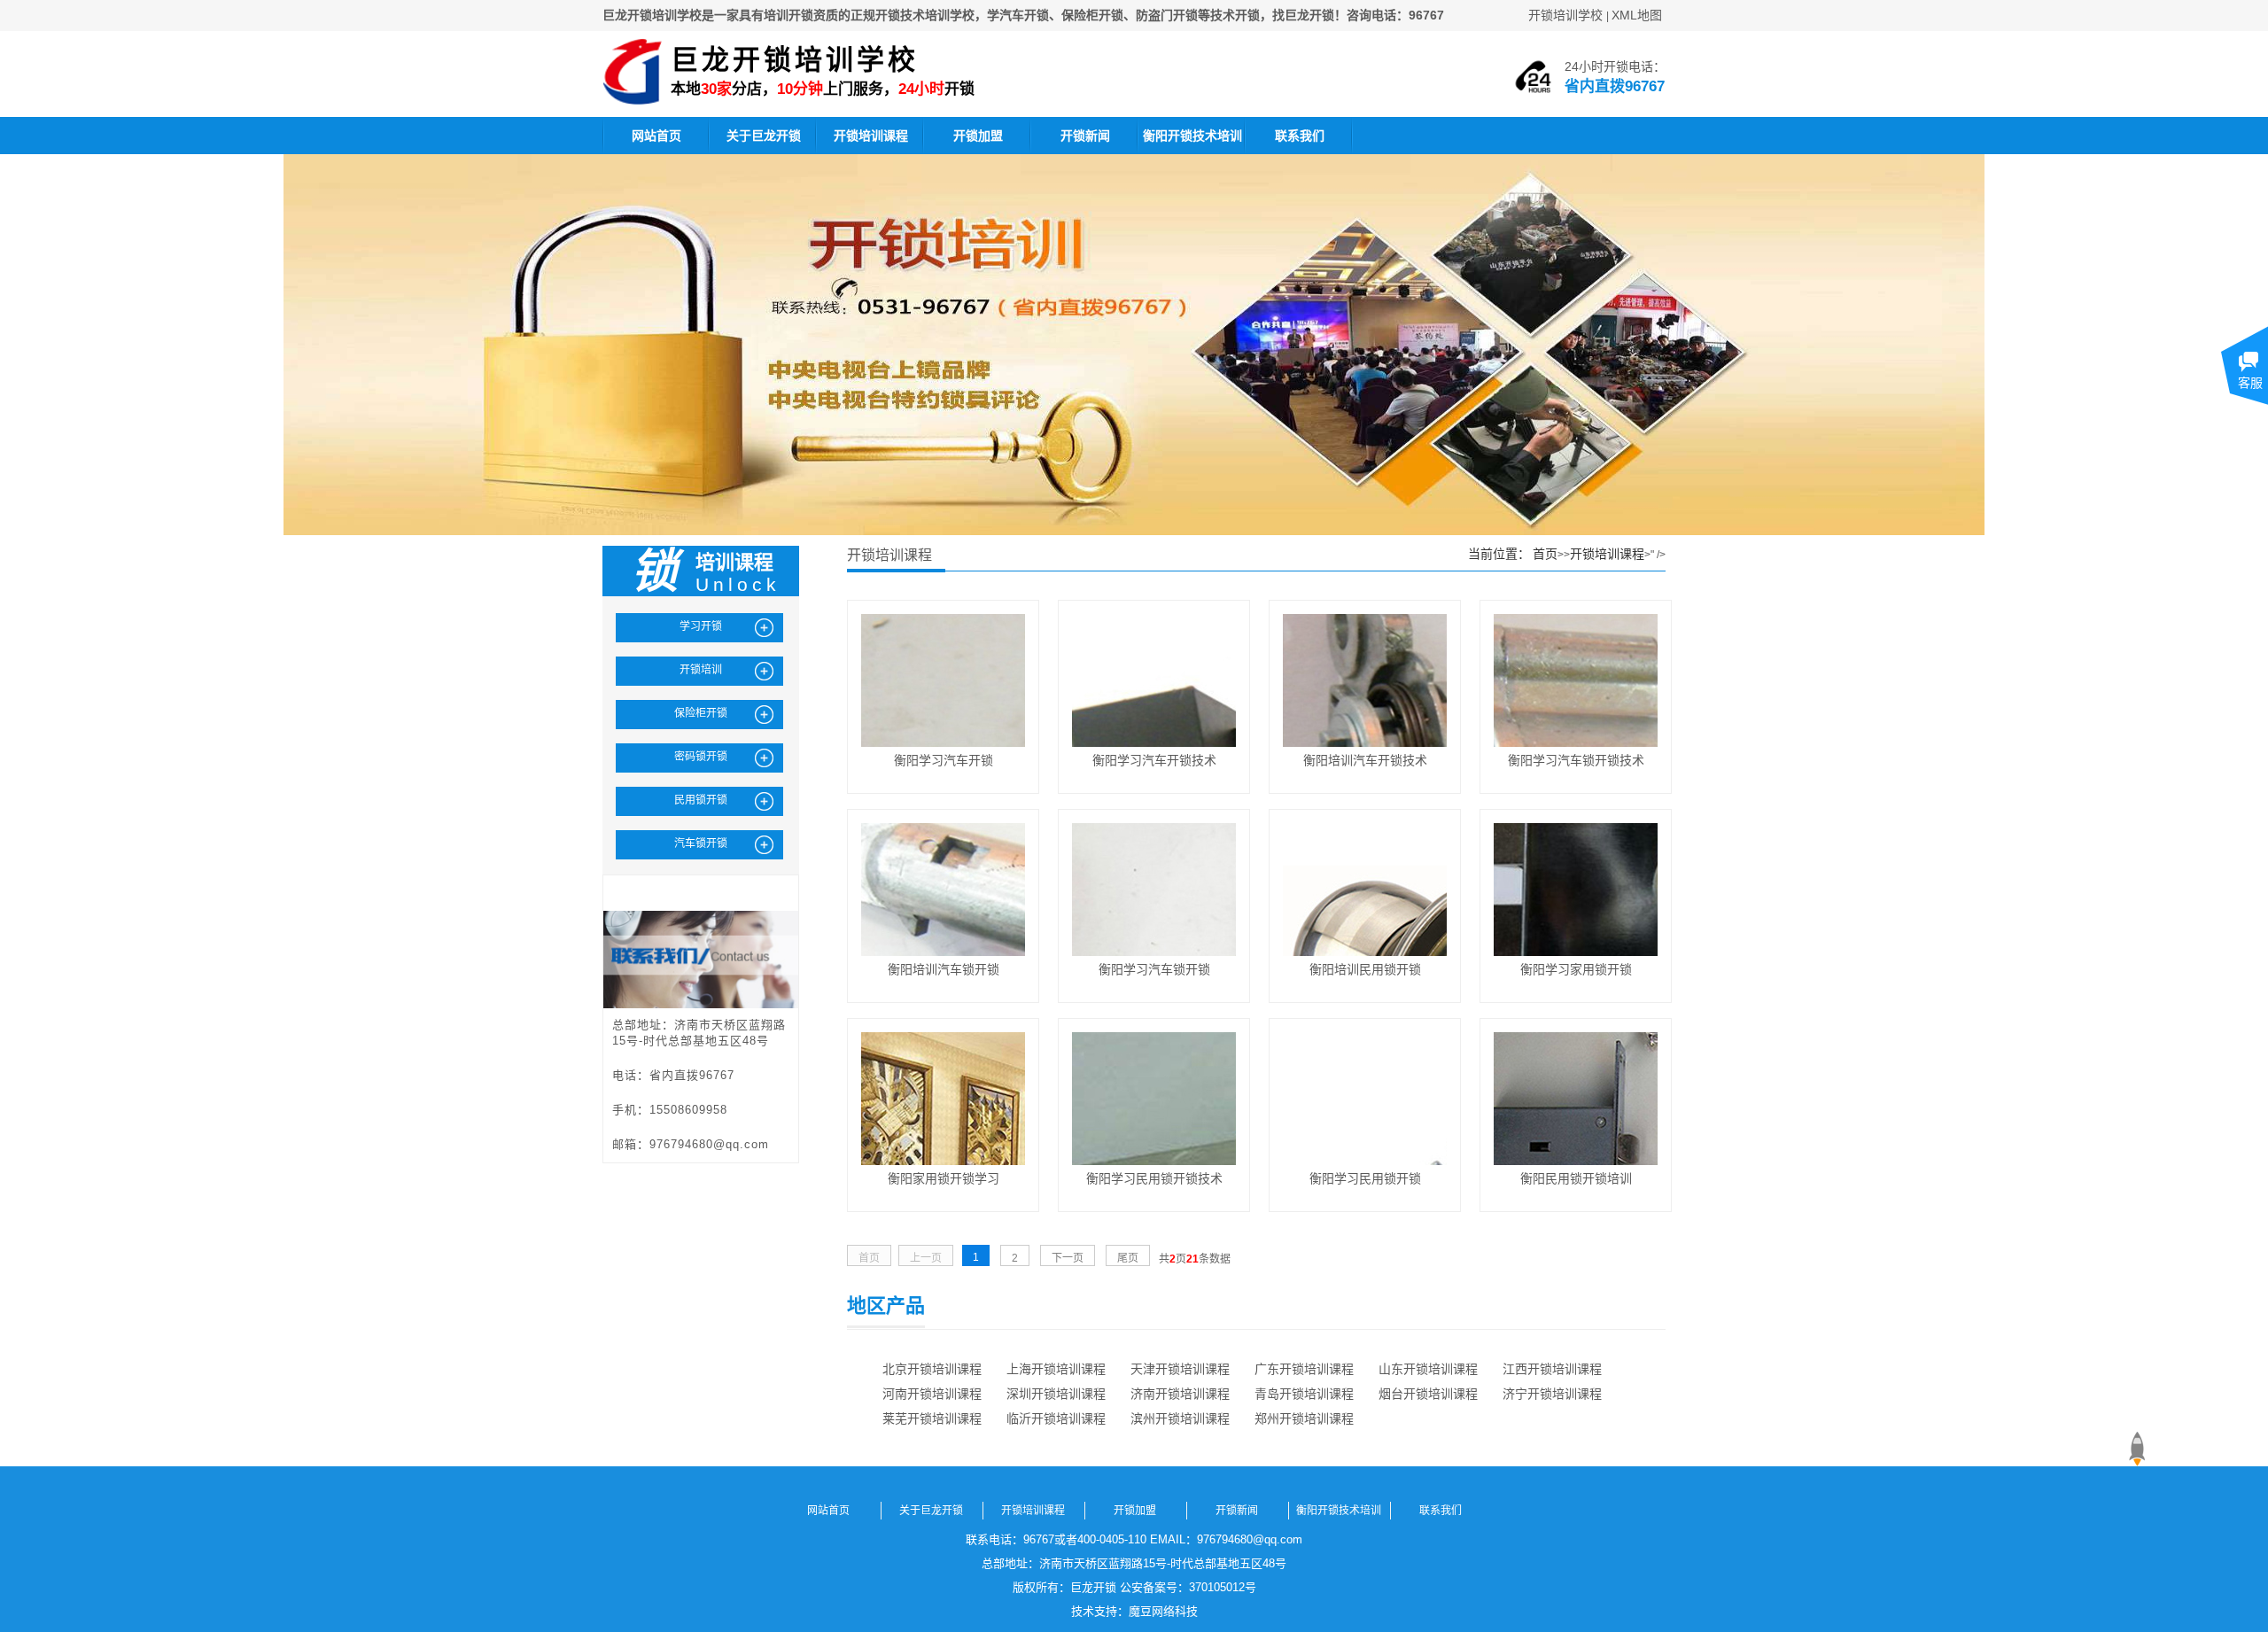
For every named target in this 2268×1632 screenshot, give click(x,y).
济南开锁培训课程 (1180, 1394)
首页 (1545, 554)
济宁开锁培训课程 (1552, 1394)
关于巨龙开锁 (764, 136)
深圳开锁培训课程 (1056, 1394)
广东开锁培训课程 (1304, 1369)
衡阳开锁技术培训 (1192, 136)
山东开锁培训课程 (1428, 1369)
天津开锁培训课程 (1180, 1369)
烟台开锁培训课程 (1428, 1394)
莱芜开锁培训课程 (932, 1418)
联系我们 (1300, 136)
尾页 (1128, 1258)
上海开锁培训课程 (1056, 1369)
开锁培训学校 (1565, 15)
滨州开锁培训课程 (1180, 1418)
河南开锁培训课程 (932, 1394)
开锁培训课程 (871, 136)
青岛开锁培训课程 (1304, 1394)
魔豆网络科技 (1163, 1611)
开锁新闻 (1085, 136)
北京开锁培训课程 (932, 1369)
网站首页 (656, 136)
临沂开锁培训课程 (1056, 1418)
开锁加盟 (978, 136)
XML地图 (1637, 15)
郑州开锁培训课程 (1304, 1418)
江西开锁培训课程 (1552, 1369)
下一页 (1068, 1258)
